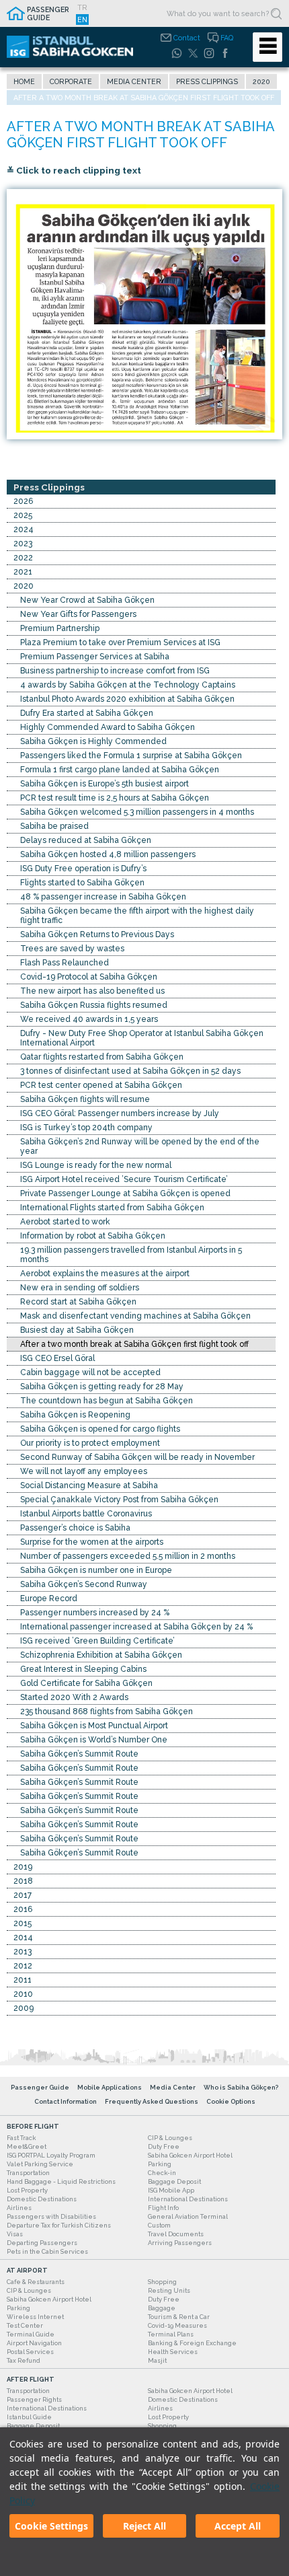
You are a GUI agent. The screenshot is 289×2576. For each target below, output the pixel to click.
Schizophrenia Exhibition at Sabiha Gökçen (101, 1655)
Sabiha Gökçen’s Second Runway (84, 1584)
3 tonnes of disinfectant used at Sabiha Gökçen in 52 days (130, 1071)
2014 (23, 1938)
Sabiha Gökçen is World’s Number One (94, 1740)
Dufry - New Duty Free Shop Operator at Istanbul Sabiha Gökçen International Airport (142, 1038)
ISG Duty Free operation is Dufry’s (83, 869)
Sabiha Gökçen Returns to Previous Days (97, 934)
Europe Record (49, 1598)
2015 (23, 1923)
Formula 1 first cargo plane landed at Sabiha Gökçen (120, 770)
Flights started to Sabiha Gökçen (82, 883)
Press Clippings (207, 81)
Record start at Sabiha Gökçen (78, 1302)
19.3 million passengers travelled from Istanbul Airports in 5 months (131, 1255)
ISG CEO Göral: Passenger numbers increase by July (120, 1113)
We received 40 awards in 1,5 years (89, 1019)
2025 (23, 515)
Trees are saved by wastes (72, 949)
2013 (23, 1952)
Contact (187, 38)
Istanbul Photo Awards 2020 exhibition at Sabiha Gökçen (127, 699)
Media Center (134, 81)
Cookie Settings (51, 2526)
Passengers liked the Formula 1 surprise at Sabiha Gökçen (131, 756)
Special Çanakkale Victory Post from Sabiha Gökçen (119, 1500)
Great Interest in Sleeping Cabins (83, 1669)
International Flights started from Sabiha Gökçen (112, 1208)
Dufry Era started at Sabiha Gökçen (87, 713)
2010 (23, 1994)
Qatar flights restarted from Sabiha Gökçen (102, 1057)
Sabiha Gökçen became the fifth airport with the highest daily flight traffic (137, 916)
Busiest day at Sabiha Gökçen (77, 1330)
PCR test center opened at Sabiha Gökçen (101, 1085)
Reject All (144, 2526)
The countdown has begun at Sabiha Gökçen (107, 1401)
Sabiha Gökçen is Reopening (75, 1415)
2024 (24, 529)
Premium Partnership (60, 628)
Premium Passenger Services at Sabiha (95, 657)
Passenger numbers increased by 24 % (95, 1613)
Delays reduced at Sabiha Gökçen (86, 840)
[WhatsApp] (177, 53)
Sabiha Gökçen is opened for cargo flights (100, 1429)
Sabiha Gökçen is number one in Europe (96, 1570)
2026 (23, 501)
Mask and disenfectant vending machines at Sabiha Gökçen (135, 1316)
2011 (23, 1980)
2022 (23, 558)
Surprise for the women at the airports (92, 1542)
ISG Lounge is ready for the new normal (96, 1165)
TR (82, 7)
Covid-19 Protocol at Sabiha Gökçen (89, 977)
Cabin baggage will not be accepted (90, 1372)
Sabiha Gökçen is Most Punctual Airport (94, 1726)
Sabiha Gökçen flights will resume (85, 1099)
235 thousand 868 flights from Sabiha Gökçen (107, 1712)
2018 (23, 1881)
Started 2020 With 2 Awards (74, 1697)
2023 (23, 544)
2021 (23, 572)
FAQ (227, 38)
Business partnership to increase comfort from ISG (115, 671)
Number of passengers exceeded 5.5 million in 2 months (128, 1556)
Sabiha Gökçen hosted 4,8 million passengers (108, 854)
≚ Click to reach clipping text (74, 170)
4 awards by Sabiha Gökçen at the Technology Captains (128, 685)
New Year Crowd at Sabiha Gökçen (87, 600)
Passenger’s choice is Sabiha (75, 1528)
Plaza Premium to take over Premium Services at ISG (120, 642)
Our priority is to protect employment (90, 1443)
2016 (23, 1909)
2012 (23, 1966)
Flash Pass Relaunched (65, 963)
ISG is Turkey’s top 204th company (86, 1128)
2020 (261, 81)
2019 (23, 1867)
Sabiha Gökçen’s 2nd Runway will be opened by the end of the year (140, 1146)
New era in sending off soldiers (80, 1288)
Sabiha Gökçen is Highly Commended (93, 741)
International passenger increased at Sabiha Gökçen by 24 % (136, 1627)
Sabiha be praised (54, 826)
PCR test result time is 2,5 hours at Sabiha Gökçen (115, 798)
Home (24, 81)
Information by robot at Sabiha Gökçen (93, 1236)
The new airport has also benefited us (92, 991)
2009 (24, 2008)
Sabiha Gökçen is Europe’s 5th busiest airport (105, 784)
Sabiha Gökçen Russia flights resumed (94, 1005)
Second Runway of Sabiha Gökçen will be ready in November (137, 1457)
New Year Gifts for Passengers (78, 614)
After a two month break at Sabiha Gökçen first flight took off (134, 1344)
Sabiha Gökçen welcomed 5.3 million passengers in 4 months (137, 812)
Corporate (71, 81)
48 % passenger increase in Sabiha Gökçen (103, 897)
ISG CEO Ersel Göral (57, 1358)
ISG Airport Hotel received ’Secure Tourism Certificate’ (124, 1179)
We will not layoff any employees (84, 1471)
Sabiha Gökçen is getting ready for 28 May (102, 1387)
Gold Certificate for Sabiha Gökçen (86, 1683)
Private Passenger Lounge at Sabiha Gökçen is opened (125, 1193)
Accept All (238, 2526)
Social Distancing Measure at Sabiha (89, 1485)
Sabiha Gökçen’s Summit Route (79, 1754)
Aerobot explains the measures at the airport (105, 1274)
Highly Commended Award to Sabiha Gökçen (108, 727)
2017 (23, 1895)
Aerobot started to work (65, 1222)
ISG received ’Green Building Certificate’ (97, 1641)
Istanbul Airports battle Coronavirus (86, 1514)
